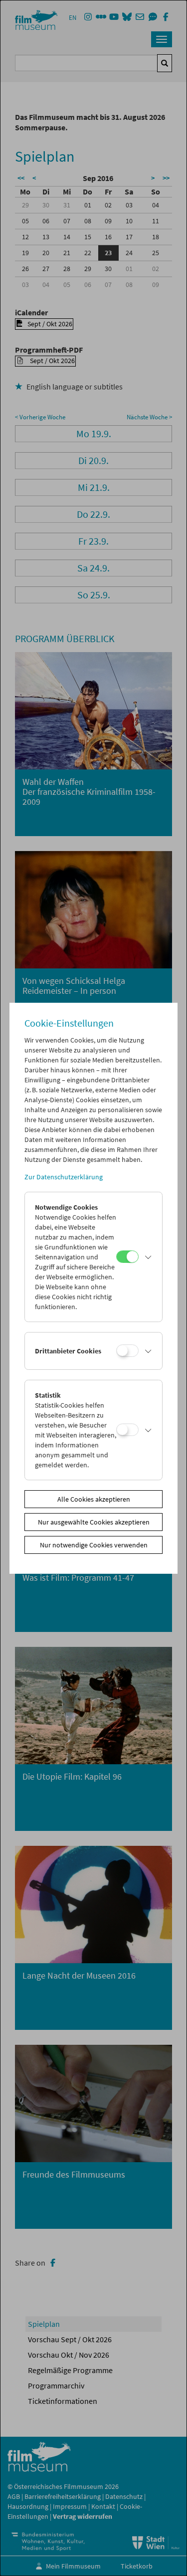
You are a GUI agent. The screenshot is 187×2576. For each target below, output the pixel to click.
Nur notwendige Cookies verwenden (94, 1545)
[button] (148, 1257)
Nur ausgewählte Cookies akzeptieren (94, 1522)
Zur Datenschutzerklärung (64, 1177)
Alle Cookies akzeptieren (94, 1499)
